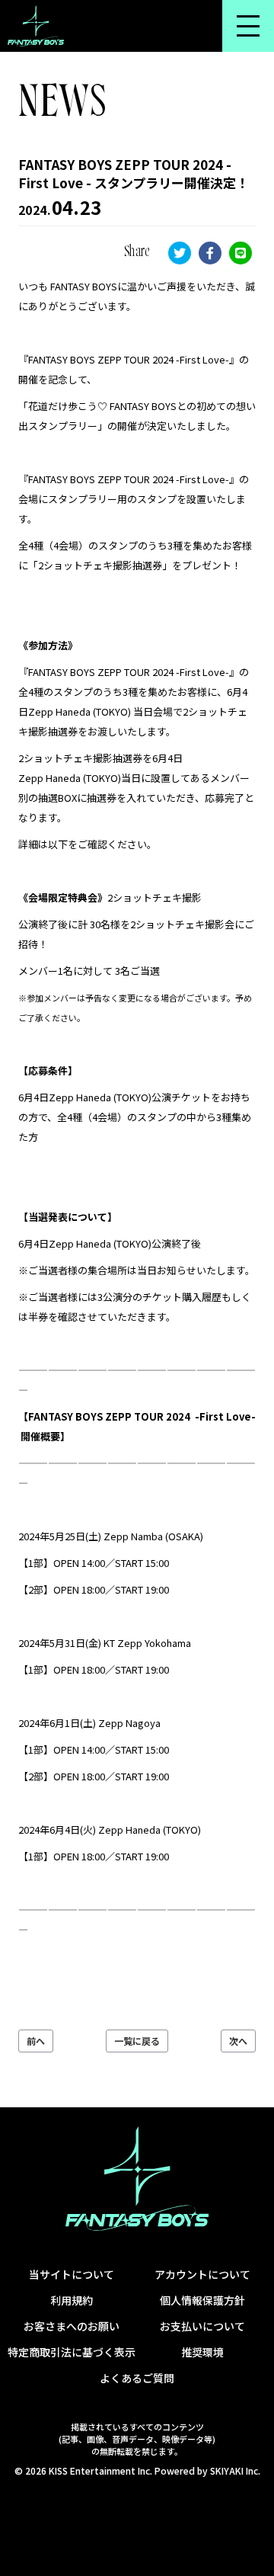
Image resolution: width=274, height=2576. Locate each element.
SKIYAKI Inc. (235, 2470)
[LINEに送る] (241, 253)
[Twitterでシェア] (180, 253)
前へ (36, 2041)
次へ (238, 2041)
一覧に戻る (137, 2041)
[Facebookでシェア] (210, 253)
